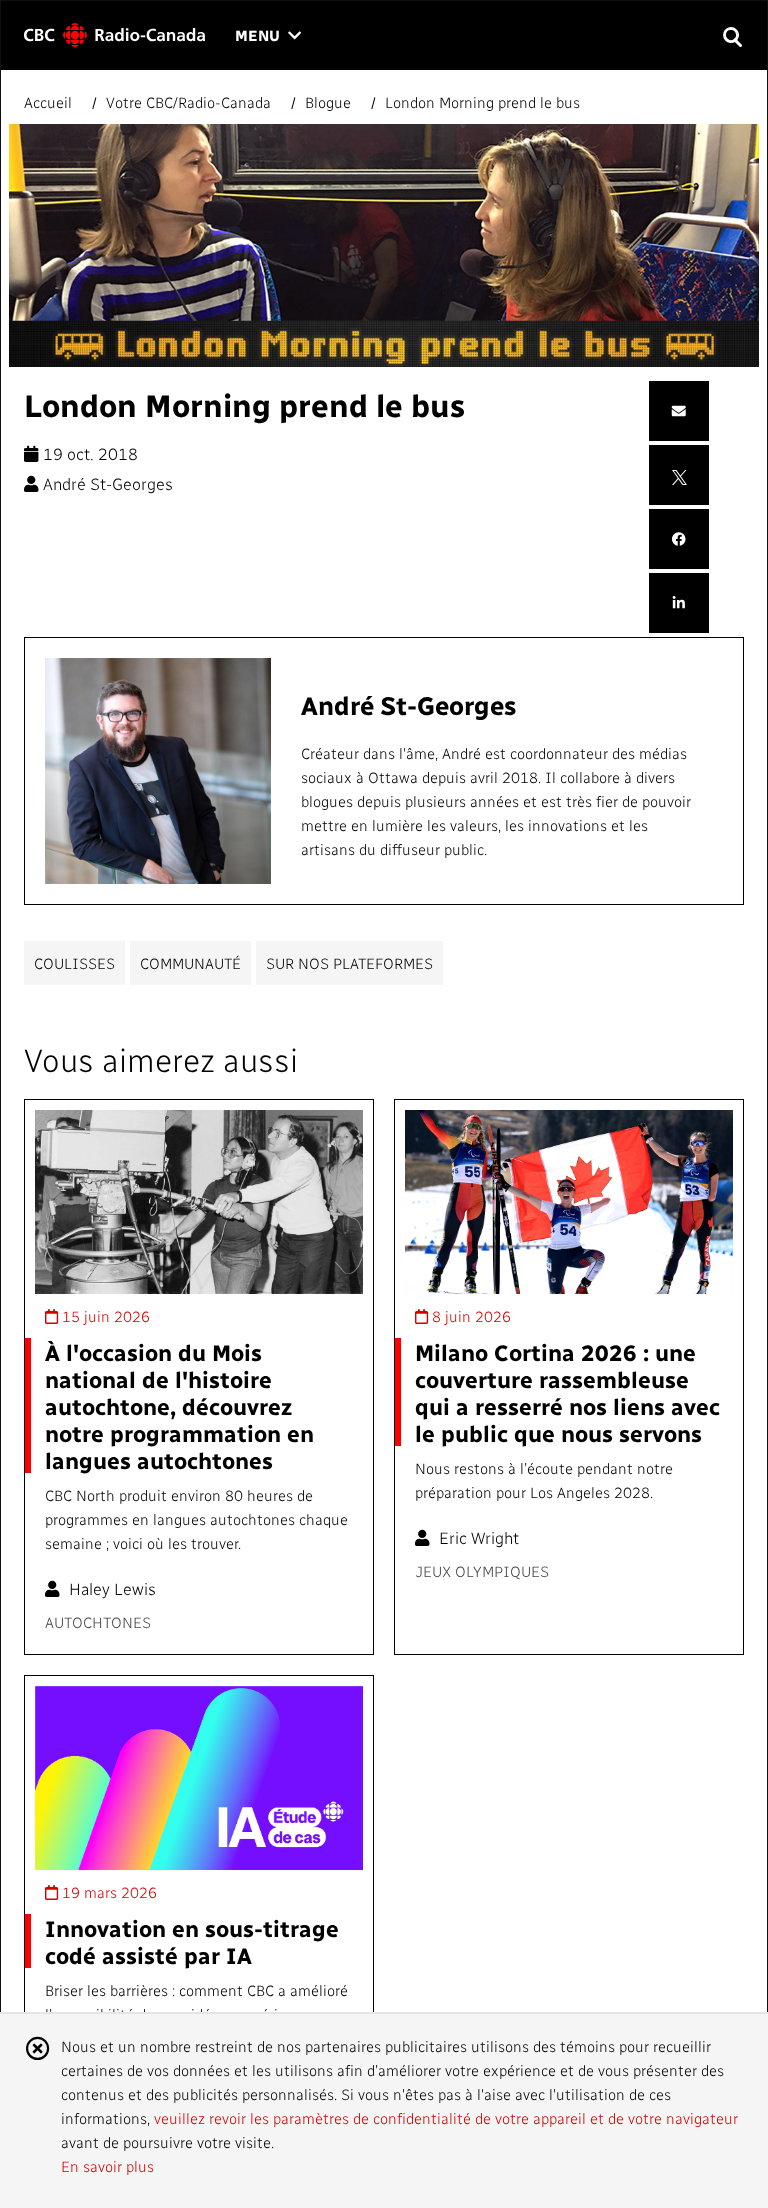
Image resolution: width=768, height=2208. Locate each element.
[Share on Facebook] (679, 539)
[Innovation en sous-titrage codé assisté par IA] (199, 1778)
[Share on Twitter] (679, 475)
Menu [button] (268, 36)
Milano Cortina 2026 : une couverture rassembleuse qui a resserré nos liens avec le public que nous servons (567, 1392)
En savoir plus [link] (107, 2166)
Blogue (328, 102)
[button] (731, 35)
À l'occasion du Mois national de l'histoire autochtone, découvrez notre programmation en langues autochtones (179, 1405)
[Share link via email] (679, 411)
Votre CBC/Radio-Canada (188, 102)
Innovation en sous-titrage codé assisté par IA (192, 1941)
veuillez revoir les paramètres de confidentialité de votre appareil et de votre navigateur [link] (446, 2118)
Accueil (50, 102)
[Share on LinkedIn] (679, 603)
